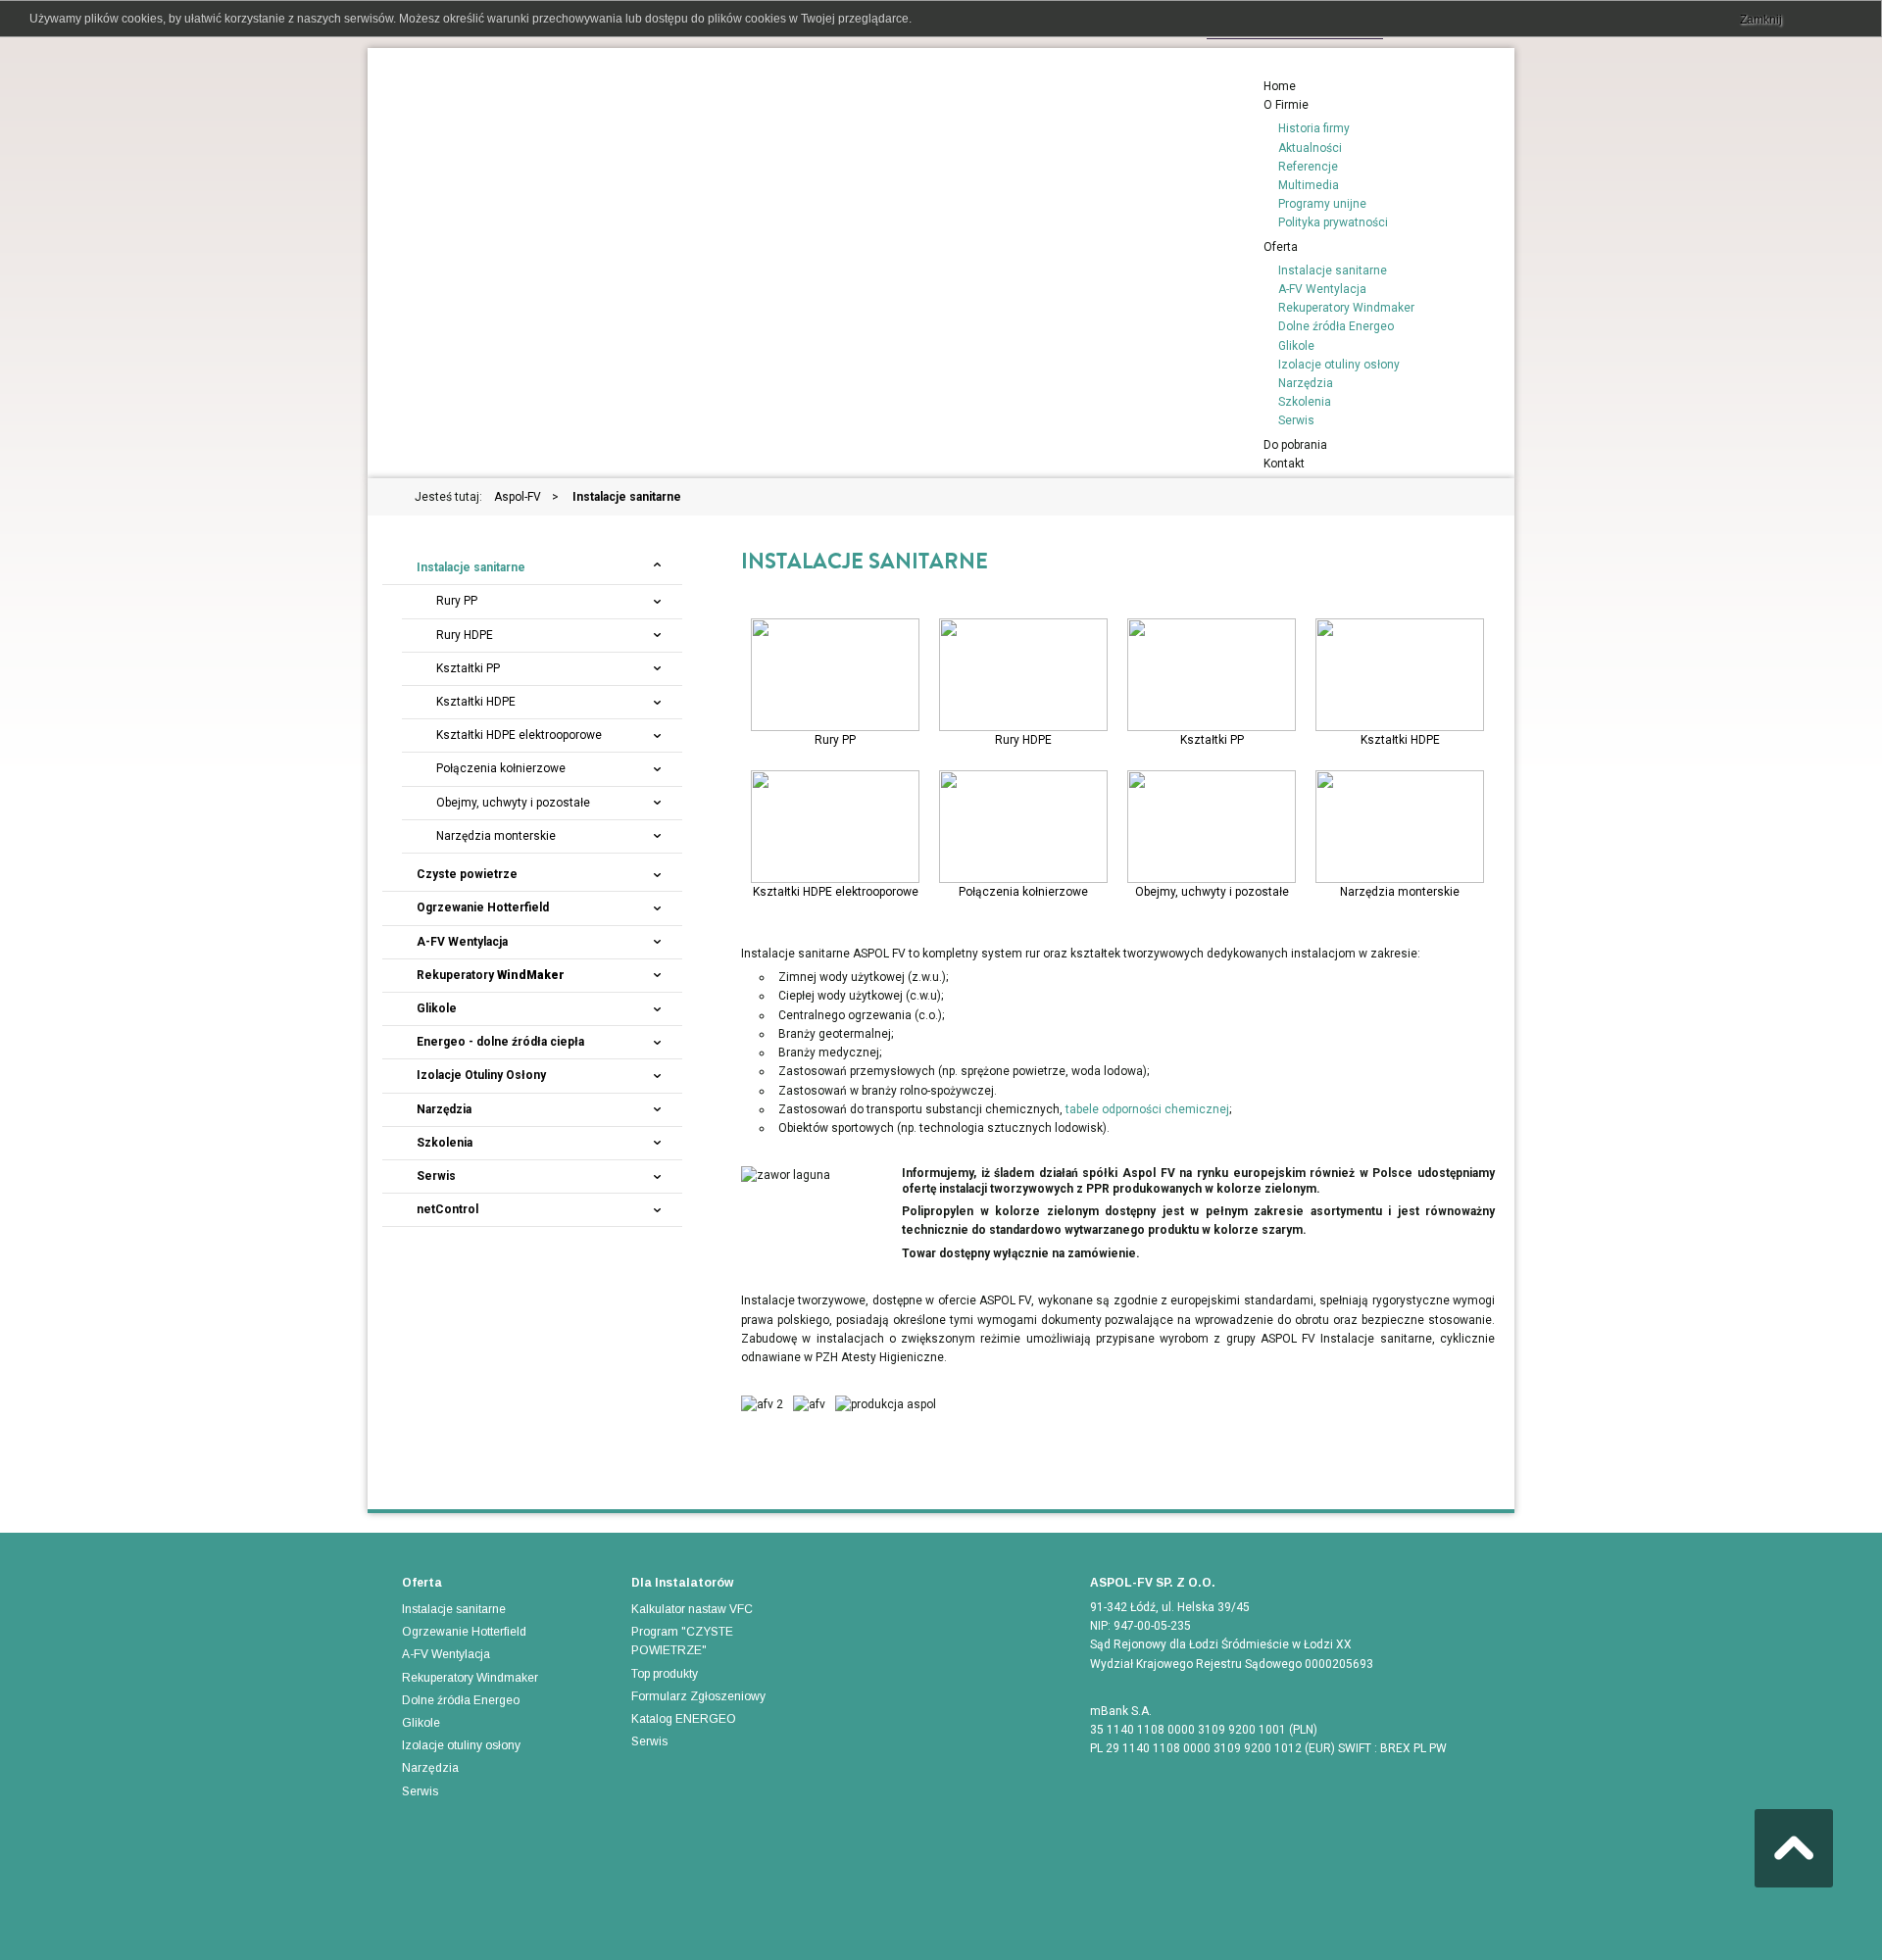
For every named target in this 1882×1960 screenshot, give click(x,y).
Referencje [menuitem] (1308, 167)
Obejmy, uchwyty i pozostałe (1212, 830)
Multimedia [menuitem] (1309, 185)
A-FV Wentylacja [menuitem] (1322, 289)
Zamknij (1761, 20)
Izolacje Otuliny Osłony (481, 1075)
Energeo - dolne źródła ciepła (500, 1042)
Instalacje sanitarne (471, 567)
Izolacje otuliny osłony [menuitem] (1339, 365)
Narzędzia (444, 1109)
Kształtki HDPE (1400, 668)
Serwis (436, 1176)
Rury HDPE (1024, 668)
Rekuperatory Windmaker (470, 1678)
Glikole (437, 1008)
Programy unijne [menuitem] (1322, 204)
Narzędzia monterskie (1400, 830)
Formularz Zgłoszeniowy (698, 1696)
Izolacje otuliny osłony (461, 1745)
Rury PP (835, 668)
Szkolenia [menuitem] (1305, 402)
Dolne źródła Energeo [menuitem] (1336, 326)
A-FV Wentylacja (462, 942)
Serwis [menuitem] (1296, 420)
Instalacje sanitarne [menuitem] (1333, 270)
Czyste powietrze (467, 874)
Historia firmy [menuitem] (1314, 128)
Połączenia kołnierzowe (1024, 830)
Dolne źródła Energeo (461, 1700)
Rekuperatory (491, 975)
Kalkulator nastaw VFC (692, 1609)
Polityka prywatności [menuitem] (1333, 222)
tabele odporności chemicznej (1147, 1109)
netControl (447, 1209)
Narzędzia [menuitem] (1306, 383)
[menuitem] (1280, 86)
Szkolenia (445, 1143)
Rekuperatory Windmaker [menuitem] (1346, 308)
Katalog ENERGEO (684, 1719)
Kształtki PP (1212, 668)
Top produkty (665, 1674)
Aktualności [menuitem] (1310, 148)
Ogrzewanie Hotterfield (483, 907)
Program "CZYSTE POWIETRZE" (682, 1641)
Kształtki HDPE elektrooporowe (836, 818)
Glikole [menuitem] (1296, 346)
